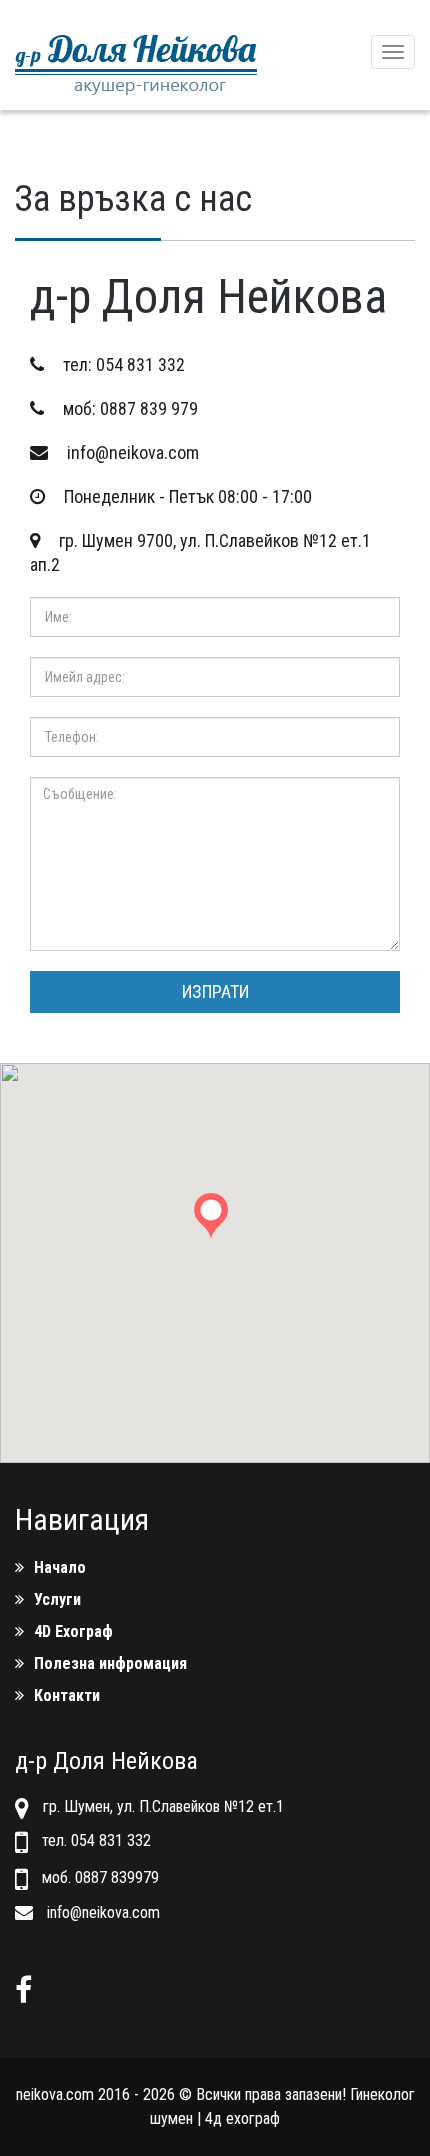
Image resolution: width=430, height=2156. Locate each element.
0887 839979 (117, 1877)
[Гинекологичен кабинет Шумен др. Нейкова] (136, 55)
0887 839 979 (149, 408)
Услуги (57, 1599)
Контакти (67, 1695)
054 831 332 (140, 364)
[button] (215, 1225)
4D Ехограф (73, 1631)
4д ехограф (242, 2118)
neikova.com (55, 2094)
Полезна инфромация (110, 1663)
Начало (60, 1567)
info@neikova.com (133, 452)
